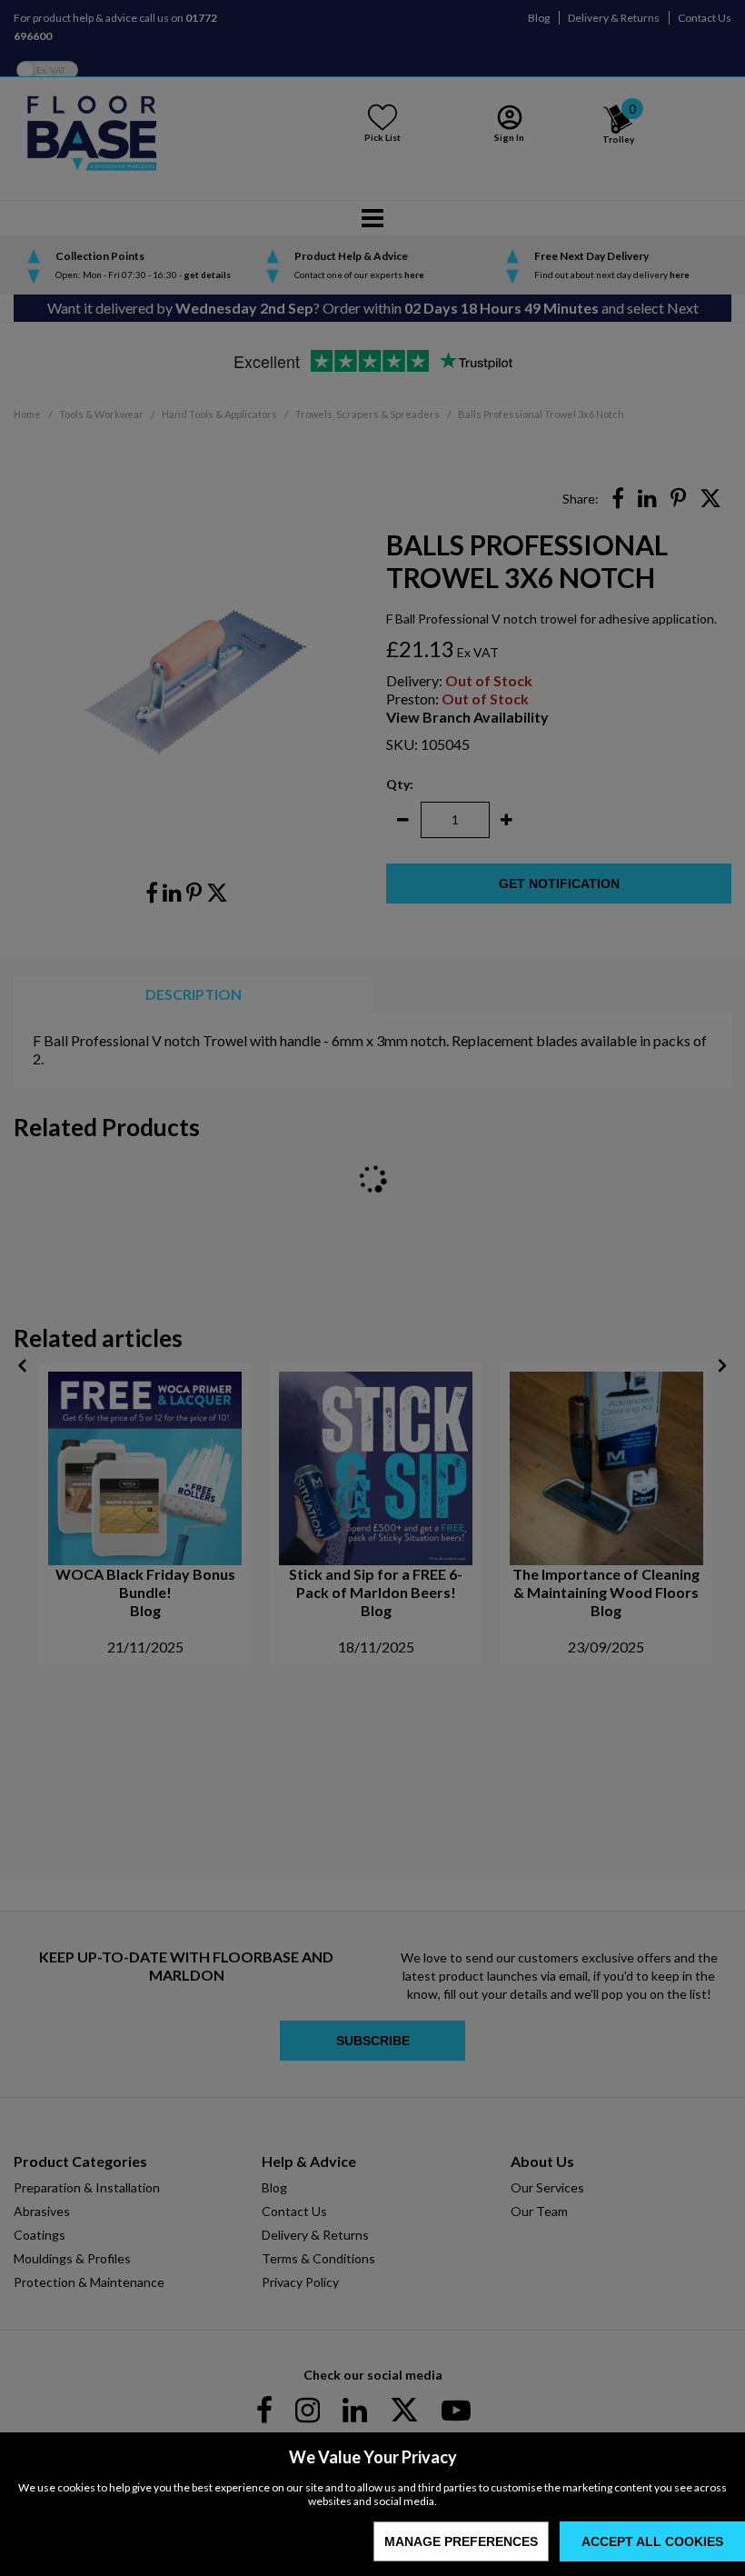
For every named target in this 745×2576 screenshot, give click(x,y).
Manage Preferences (461, 2541)
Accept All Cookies (652, 2541)
